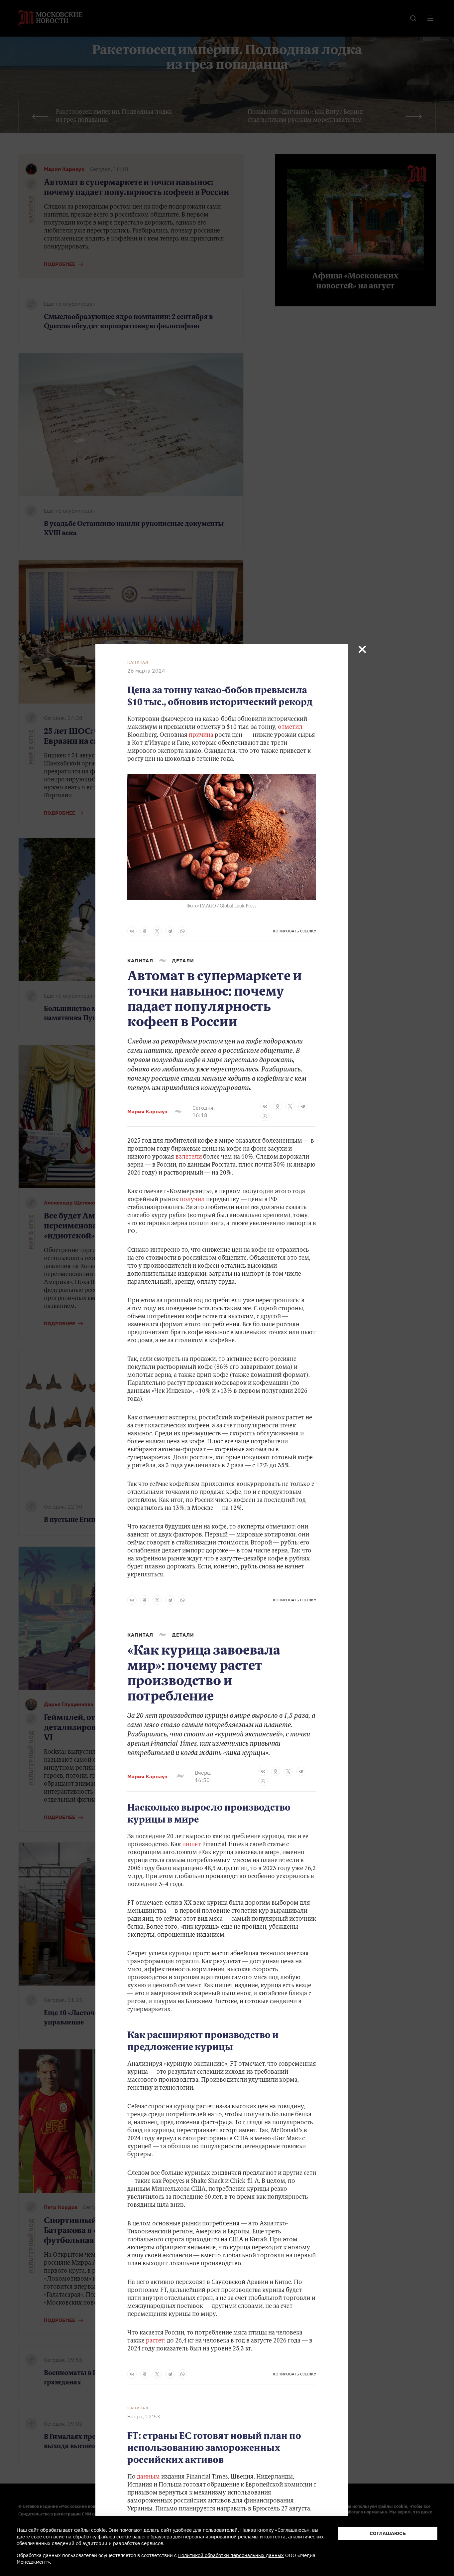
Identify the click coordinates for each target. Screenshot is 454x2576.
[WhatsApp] (182, 931)
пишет (191, 1845)
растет (155, 2341)
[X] (157, 931)
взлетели (189, 1157)
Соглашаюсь (388, 2533)
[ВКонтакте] (132, 931)
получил (192, 1200)
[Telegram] (170, 931)
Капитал (138, 662)
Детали (183, 961)
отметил (290, 727)
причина (201, 735)
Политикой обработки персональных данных (231, 2555)
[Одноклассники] (145, 931)
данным (148, 2477)
